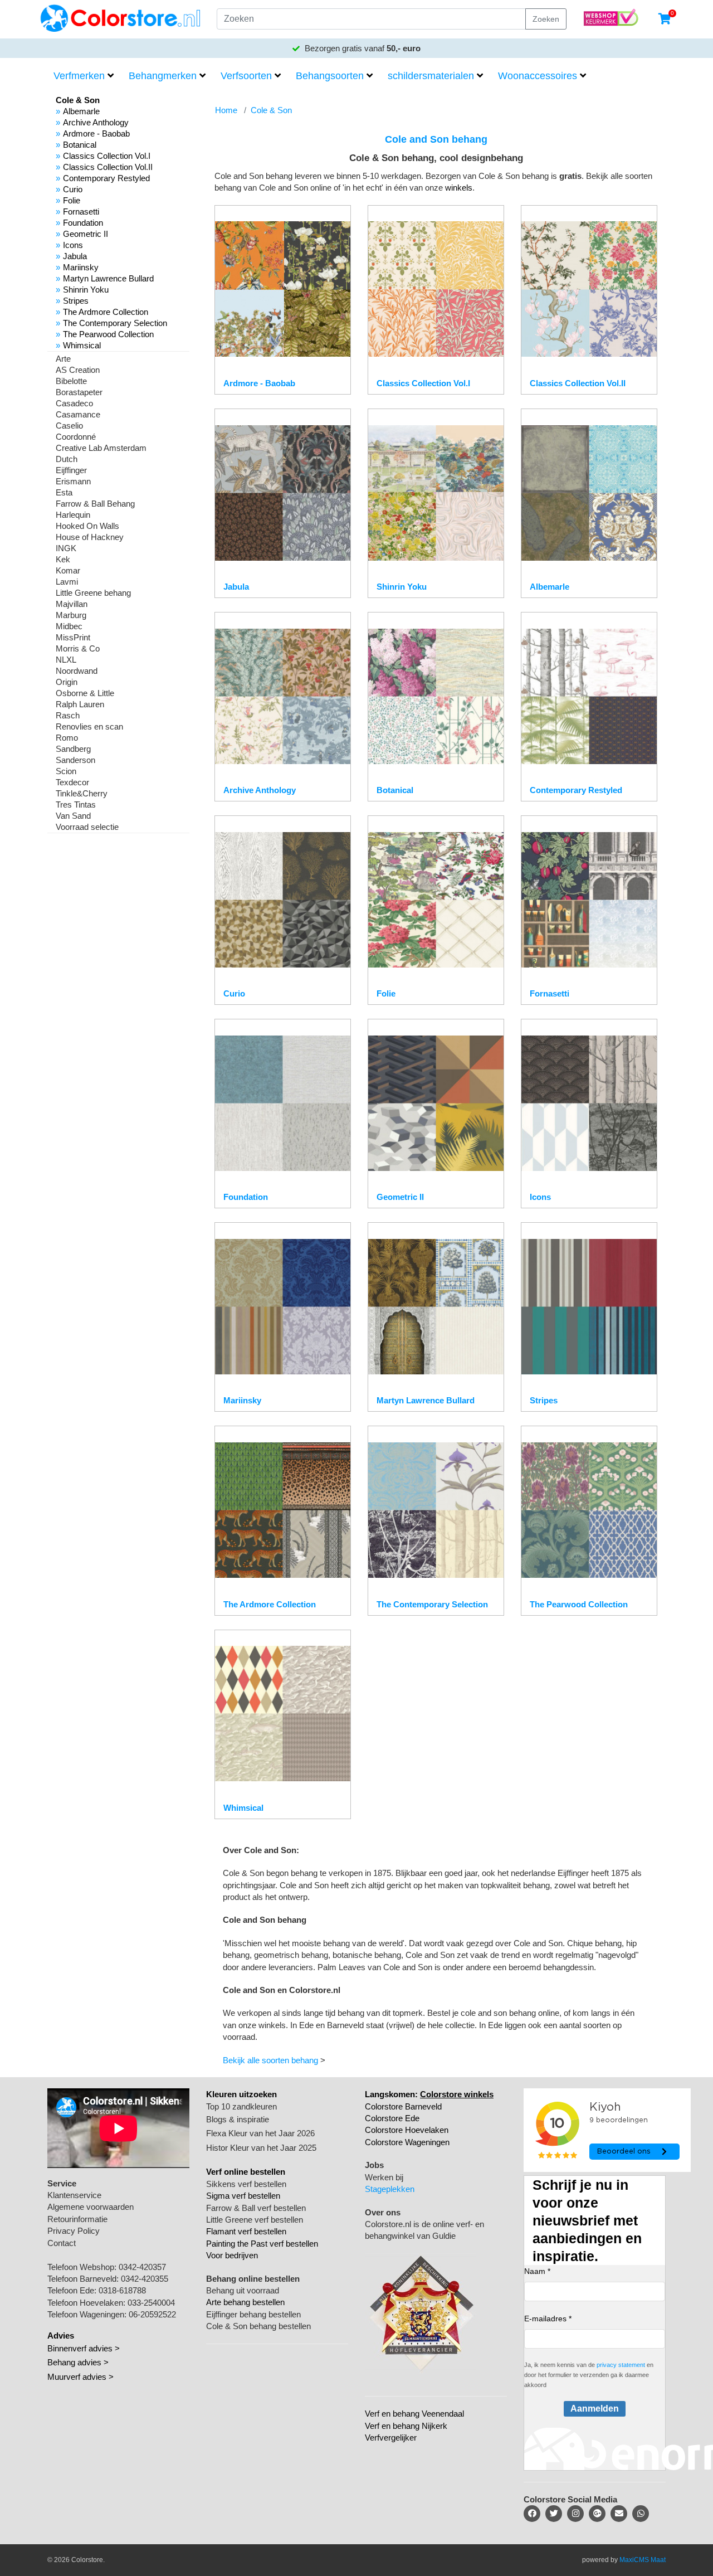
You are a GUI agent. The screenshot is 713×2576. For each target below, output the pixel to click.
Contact (62, 2243)
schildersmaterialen (431, 76)
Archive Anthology (96, 122)
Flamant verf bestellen (246, 2231)
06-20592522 (152, 2314)
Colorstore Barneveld (403, 2106)
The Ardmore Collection (106, 312)
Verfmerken (79, 76)
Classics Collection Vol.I (107, 156)
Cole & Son (271, 110)
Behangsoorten (330, 76)
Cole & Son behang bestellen (258, 2326)
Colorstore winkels (457, 2094)
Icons (73, 245)
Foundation (83, 223)
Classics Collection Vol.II (108, 167)
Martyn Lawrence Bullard (108, 278)
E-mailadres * (548, 2319)
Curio (73, 189)
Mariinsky (81, 267)
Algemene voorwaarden (91, 2207)
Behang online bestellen (253, 2279)
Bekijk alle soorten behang (270, 2060)
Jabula (75, 256)
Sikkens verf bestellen (246, 2184)
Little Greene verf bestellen (255, 2220)
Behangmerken (163, 76)
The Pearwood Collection (108, 334)
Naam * (537, 2271)
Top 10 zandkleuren (241, 2106)
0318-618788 (122, 2290)
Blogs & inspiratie (238, 2119)
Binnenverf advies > (84, 2348)
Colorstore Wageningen (407, 2142)
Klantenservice (74, 2195)
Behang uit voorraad (243, 2290)
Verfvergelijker (391, 2438)
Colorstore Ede (392, 2118)
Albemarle (81, 111)
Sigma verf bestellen (243, 2196)
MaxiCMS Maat (643, 2560)
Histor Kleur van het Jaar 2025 (261, 2148)
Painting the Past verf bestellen (262, 2244)
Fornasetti (81, 212)
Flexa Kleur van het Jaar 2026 (260, 2133)
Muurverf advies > (80, 2377)
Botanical (80, 145)
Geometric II (86, 234)
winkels (459, 188)
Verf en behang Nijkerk (406, 2426)
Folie (72, 200)
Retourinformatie (77, 2219)
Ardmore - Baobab (96, 133)
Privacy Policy (74, 2231)
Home (226, 110)
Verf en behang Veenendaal (414, 2414)
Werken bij (384, 2177)
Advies (61, 2336)
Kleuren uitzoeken (241, 2094)
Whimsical (82, 345)
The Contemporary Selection (115, 323)
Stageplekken (390, 2189)
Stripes (76, 301)
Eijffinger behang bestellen (253, 2314)
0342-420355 (145, 2279)
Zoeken (546, 19)
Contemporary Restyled (106, 178)
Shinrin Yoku (86, 290)
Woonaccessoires (538, 76)
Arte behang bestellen (245, 2302)
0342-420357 (142, 2267)
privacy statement (621, 2365)
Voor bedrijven (232, 2255)
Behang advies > (78, 2362)
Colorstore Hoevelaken (407, 2130)
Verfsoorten (246, 76)
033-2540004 (151, 2303)
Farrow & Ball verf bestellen (256, 2208)
